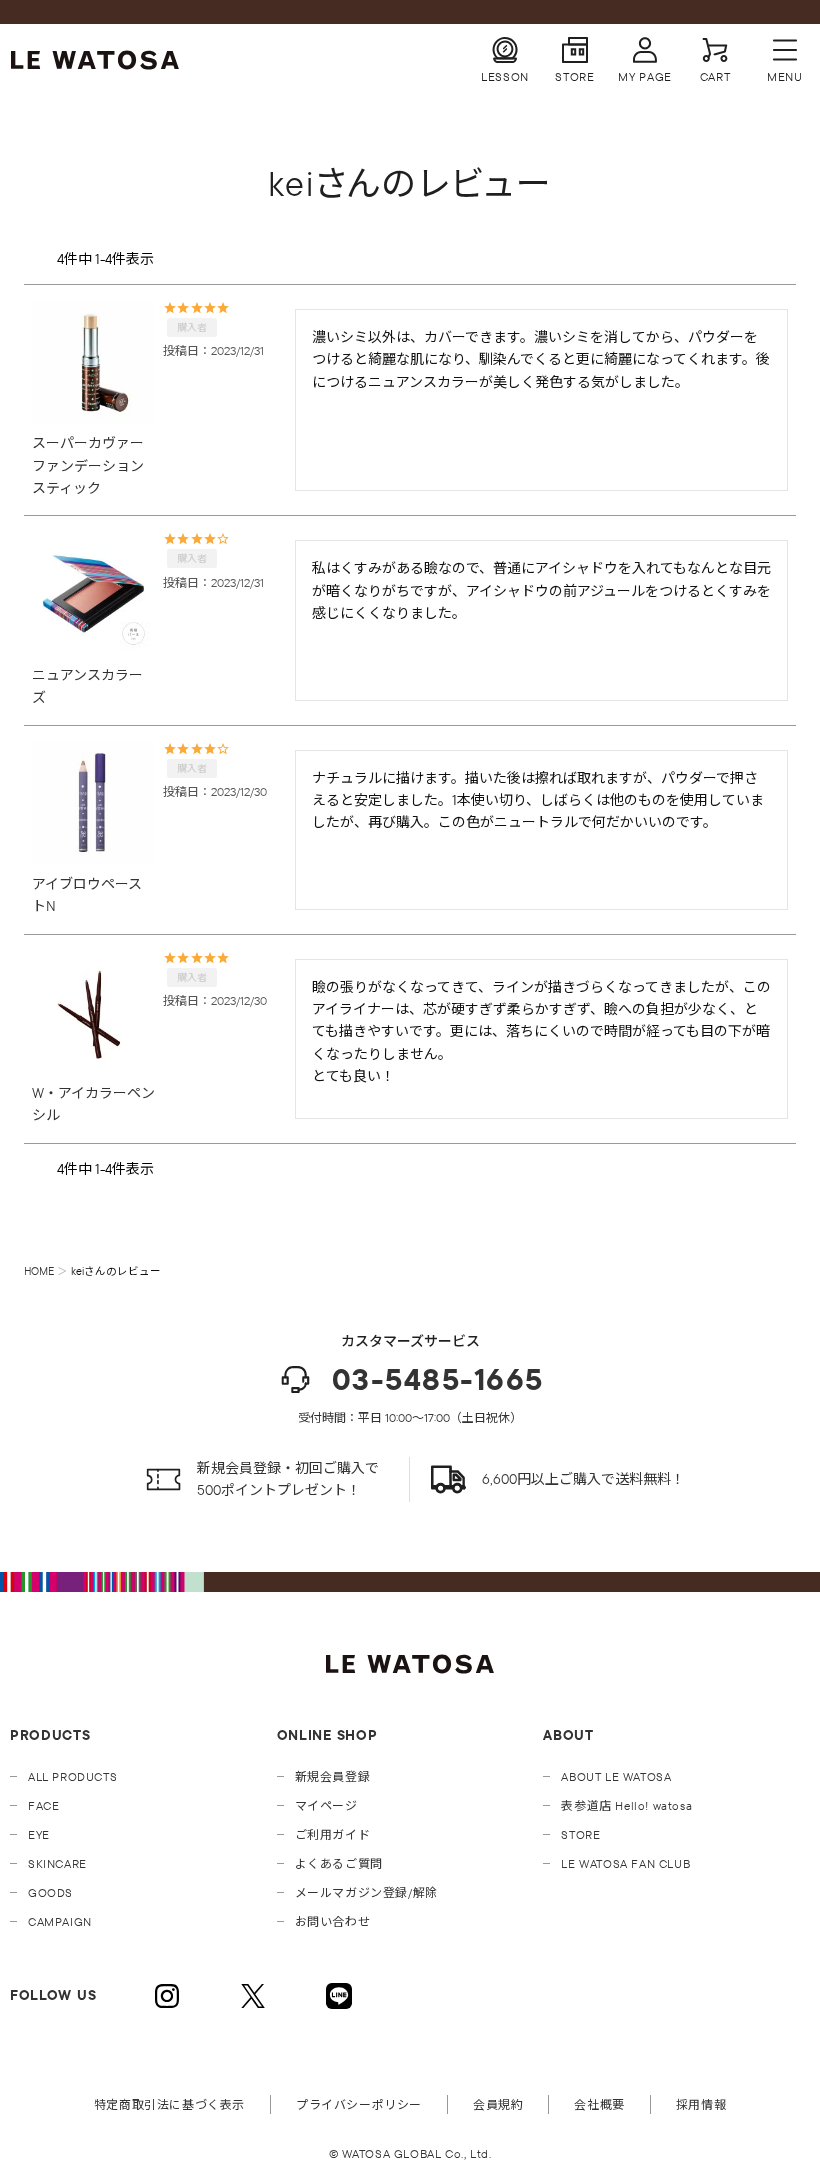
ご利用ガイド (333, 1834)
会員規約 (498, 2104)
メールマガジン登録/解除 (366, 1892)
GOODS (50, 1892)
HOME (39, 1271)
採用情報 (701, 2104)
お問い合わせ (333, 1921)
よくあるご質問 (339, 1863)
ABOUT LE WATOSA (616, 1776)
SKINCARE (57, 1863)
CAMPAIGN (60, 1921)
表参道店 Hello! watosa (626, 1805)
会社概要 (599, 2104)
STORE (580, 1834)
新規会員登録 (333, 1776)
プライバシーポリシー (359, 2104)
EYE (39, 1834)
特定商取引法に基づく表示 (169, 2104)
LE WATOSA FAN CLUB (625, 1863)
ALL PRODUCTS (72, 1776)
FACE (43, 1805)
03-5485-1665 (438, 1379)
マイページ (326, 1805)
